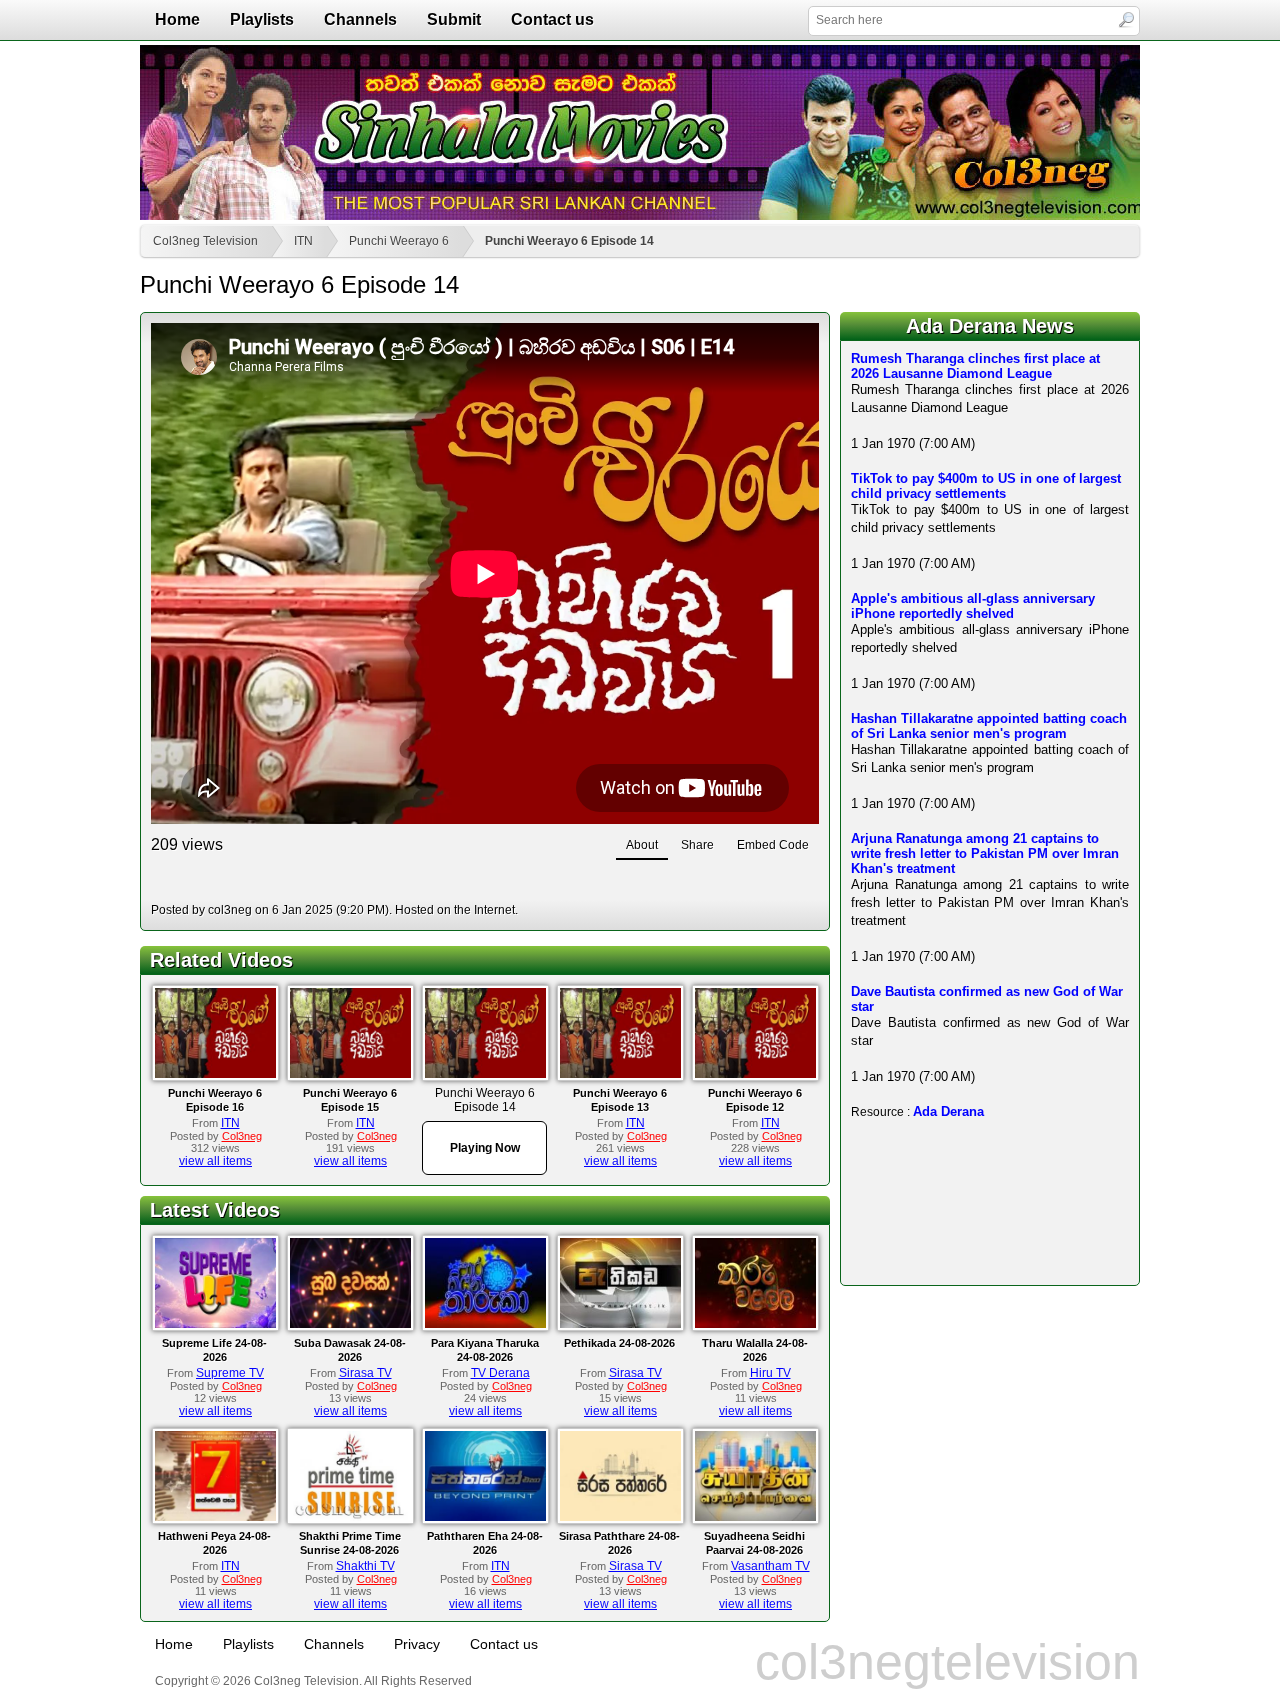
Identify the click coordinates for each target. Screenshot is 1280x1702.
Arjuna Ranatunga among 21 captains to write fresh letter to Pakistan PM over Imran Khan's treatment (985, 853)
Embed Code (773, 845)
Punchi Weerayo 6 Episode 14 (569, 241)
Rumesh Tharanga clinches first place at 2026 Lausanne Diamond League (975, 366)
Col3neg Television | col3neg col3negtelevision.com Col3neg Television (640, 132)
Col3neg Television (205, 241)
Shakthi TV (365, 1566)
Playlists (262, 19)
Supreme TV (230, 1373)
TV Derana (500, 1373)
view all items (215, 1161)
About (642, 845)
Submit (454, 19)
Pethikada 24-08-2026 (619, 1343)
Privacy (417, 1644)
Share (697, 845)
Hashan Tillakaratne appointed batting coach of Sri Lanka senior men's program (989, 726)
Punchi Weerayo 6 (399, 241)
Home (177, 19)
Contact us (552, 19)
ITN (303, 241)
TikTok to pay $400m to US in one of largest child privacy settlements (986, 486)
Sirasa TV (365, 1373)
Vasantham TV (770, 1566)
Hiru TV (770, 1373)
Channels (360, 19)
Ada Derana (948, 1111)
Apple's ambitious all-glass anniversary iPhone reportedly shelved (973, 606)
